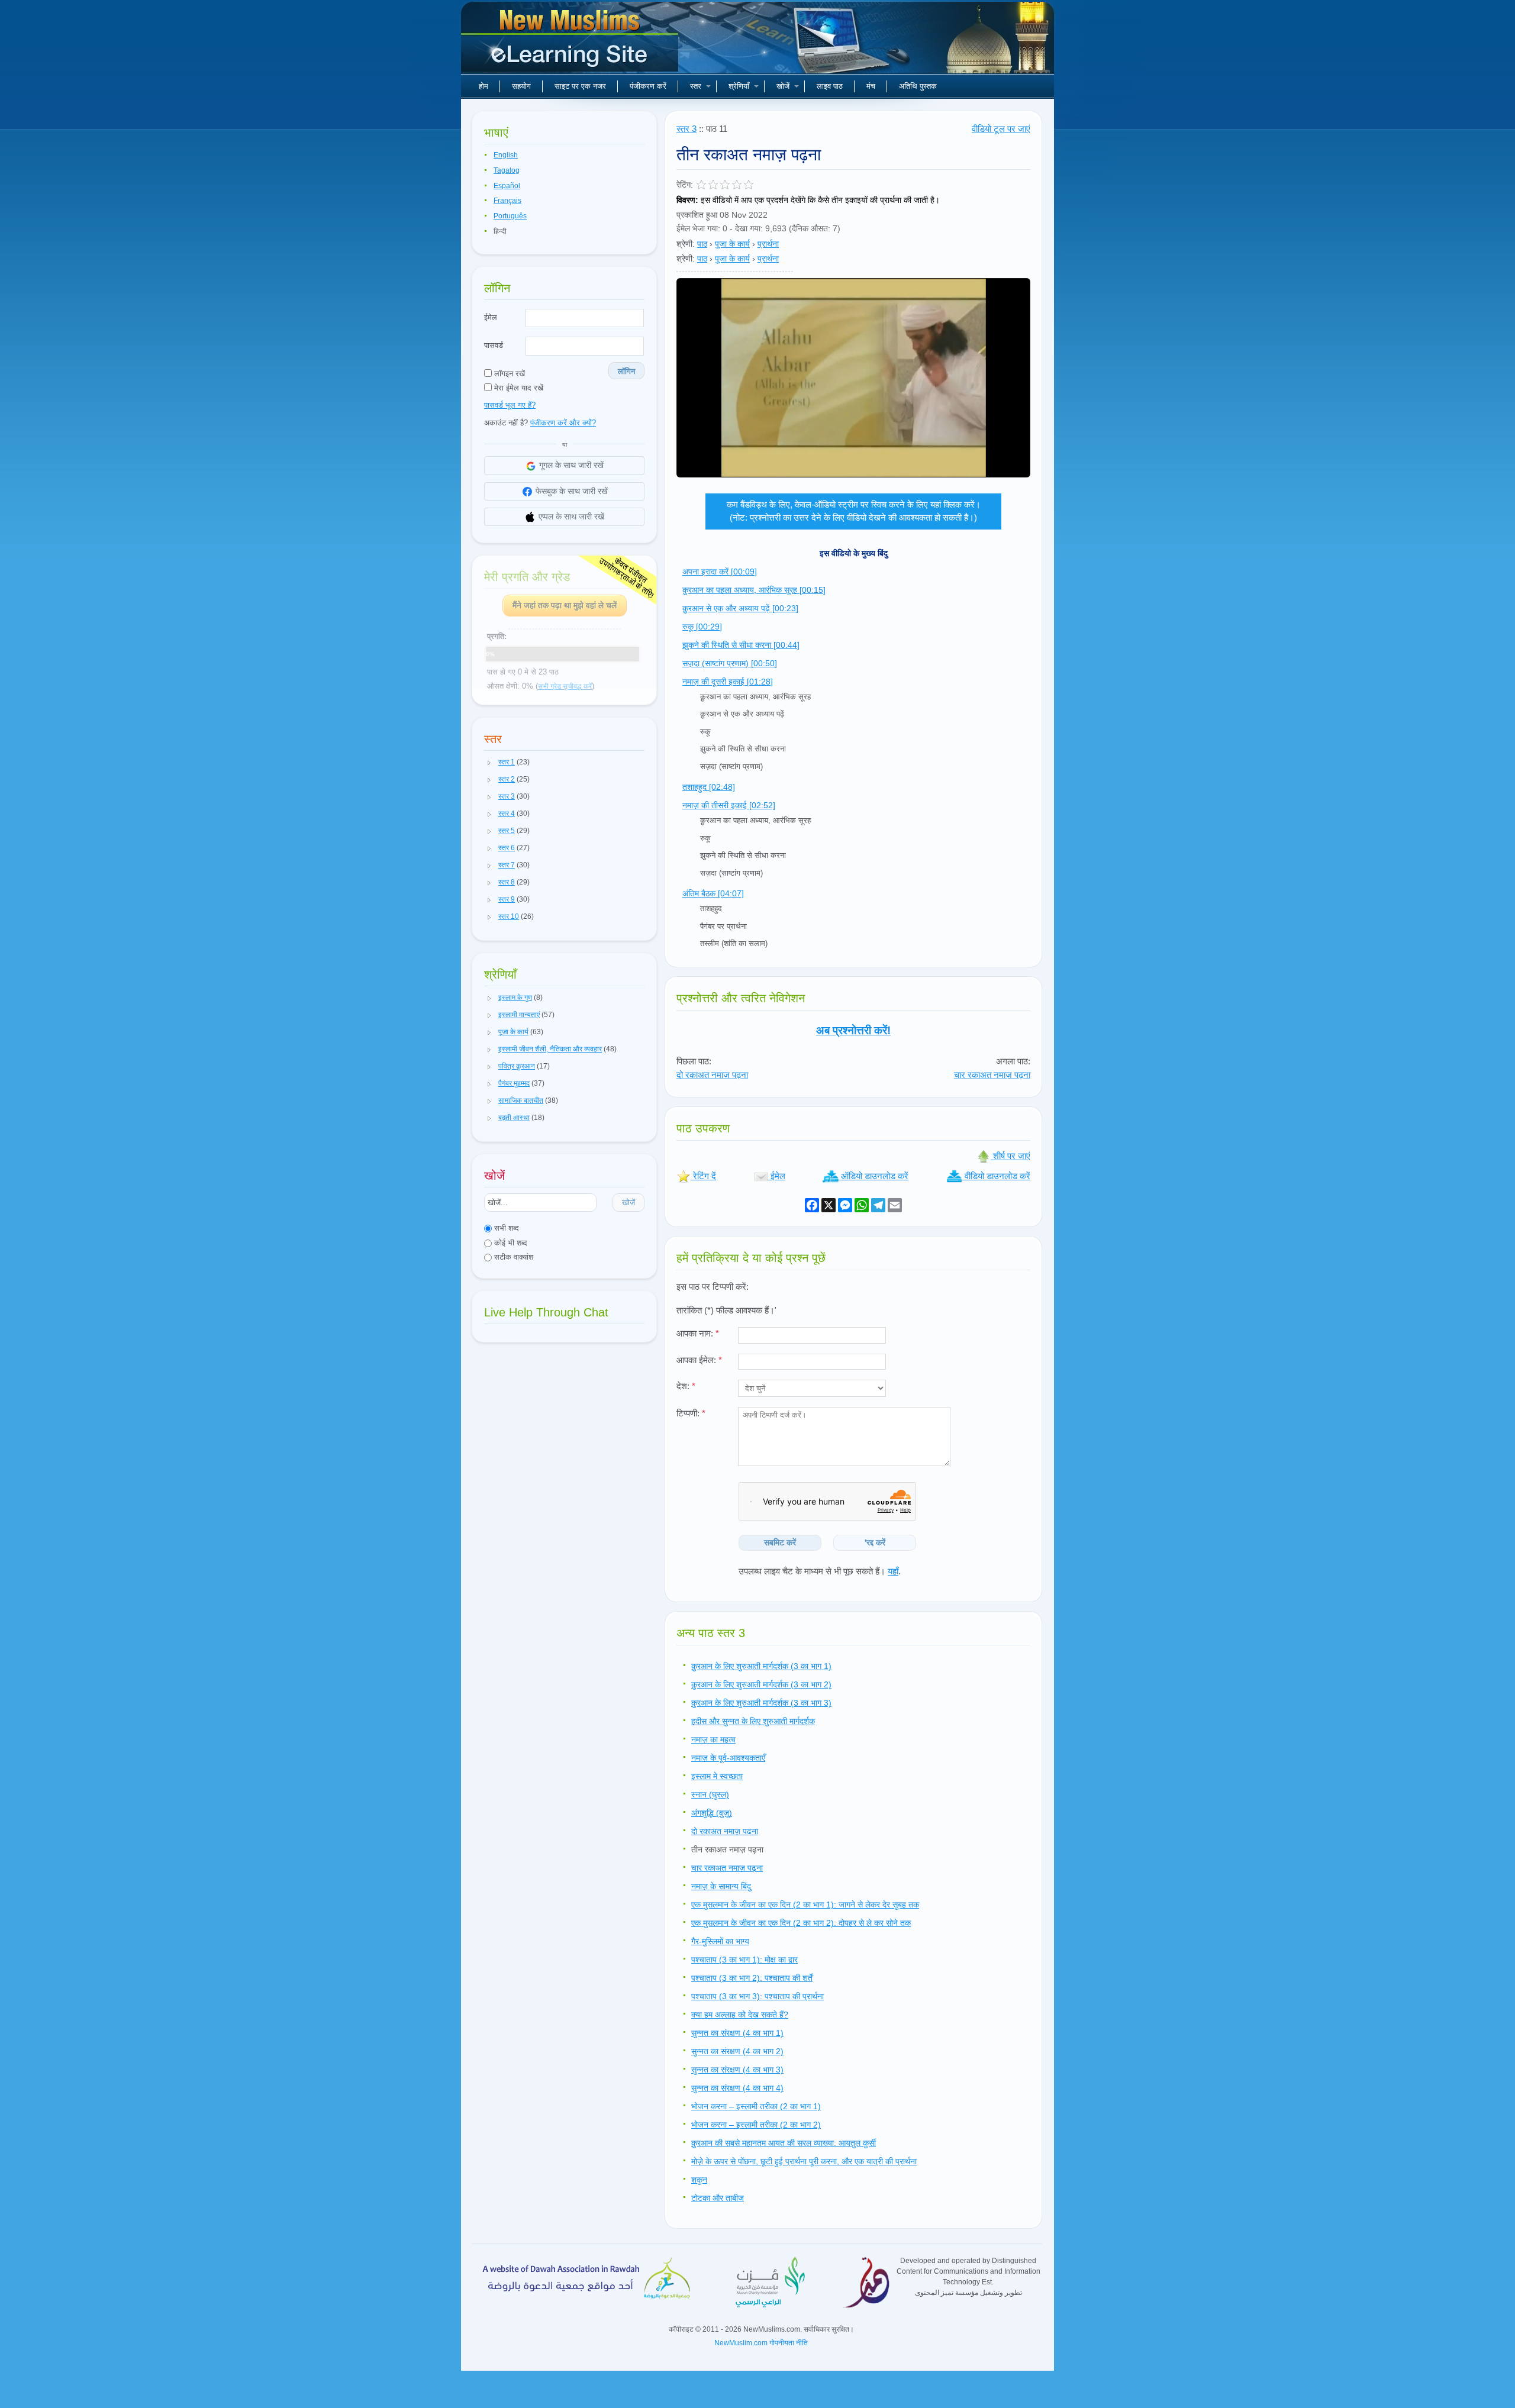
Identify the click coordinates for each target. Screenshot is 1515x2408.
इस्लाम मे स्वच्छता (717, 1776)
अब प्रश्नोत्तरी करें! (853, 1030)
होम (483, 86)
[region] (853, 378)
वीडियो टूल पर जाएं (1001, 129)
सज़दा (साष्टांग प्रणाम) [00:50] (730, 663)
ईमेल (491, 317)
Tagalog (507, 170)
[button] (489, 763)
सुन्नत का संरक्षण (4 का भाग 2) (737, 2051)
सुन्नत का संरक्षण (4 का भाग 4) (737, 2088)
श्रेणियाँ (739, 86)
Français (507, 201)
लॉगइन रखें (508, 374)
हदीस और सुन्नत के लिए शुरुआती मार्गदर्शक (753, 1721)
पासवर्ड (494, 345)
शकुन (699, 2180)
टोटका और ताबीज (718, 2198)
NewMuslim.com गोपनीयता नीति (761, 2343)
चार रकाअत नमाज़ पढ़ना (992, 1075)
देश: (686, 1386)
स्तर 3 (686, 129)
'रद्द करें (875, 1542)
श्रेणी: (686, 244)
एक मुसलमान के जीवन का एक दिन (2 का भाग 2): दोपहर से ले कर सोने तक (801, 1923)
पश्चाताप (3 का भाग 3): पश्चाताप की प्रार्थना (757, 1996)
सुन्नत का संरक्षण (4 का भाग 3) (737, 2070)
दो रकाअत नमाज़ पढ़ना (712, 1075)
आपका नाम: (698, 1333)
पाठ (702, 244)
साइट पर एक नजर (580, 86)
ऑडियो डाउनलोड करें (873, 1176)
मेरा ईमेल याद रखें (518, 388)
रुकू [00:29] (702, 627)
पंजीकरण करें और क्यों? (563, 423)
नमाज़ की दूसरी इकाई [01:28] (728, 682)
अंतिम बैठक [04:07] (713, 893)
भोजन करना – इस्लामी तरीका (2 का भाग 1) (756, 2106)
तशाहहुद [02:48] (709, 787)
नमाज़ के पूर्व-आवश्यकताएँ (728, 1758)
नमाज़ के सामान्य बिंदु (721, 1886)
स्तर (696, 86)
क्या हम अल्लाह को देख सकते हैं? (740, 2015)
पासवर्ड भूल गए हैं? (510, 405)
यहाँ (893, 1571)
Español (507, 186)
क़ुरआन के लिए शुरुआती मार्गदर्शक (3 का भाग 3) (761, 1703)
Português (510, 216)
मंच (871, 86)
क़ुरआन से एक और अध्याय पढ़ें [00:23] (740, 608)
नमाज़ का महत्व (713, 1739)
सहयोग (521, 86)
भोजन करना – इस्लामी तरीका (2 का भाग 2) (756, 2125)
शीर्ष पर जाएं (1010, 1156)
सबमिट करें (780, 1542)
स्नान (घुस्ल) (710, 1794)
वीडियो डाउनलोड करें (996, 1176)
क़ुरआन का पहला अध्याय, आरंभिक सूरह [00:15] (754, 590)
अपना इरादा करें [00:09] (720, 572)
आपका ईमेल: (699, 1360)
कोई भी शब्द (510, 1243)
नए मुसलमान (571, 41)
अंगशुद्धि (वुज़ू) (712, 1813)
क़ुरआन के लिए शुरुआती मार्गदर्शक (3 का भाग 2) (761, 1684)
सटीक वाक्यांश (512, 1257)
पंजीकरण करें (648, 86)
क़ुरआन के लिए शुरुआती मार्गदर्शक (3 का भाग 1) (761, 1666)
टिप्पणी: (691, 1413)
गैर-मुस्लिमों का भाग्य (720, 1941)
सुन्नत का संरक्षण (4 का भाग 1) (737, 2033)
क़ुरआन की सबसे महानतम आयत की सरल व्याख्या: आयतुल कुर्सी (784, 2143)
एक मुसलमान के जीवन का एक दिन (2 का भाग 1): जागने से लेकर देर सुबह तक (805, 1905)
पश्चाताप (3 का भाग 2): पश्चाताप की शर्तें (752, 1978)
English (506, 155)
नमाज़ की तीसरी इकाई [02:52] (729, 805)
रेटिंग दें (703, 1176)
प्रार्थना (768, 244)
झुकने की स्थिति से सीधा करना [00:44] (741, 645)
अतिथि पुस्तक (918, 86)
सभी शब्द (505, 1228)
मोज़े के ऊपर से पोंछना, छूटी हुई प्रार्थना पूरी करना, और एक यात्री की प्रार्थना (804, 2161)
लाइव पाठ (830, 86)
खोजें (783, 86)
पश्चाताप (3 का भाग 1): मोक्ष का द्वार (744, 1960)
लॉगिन (626, 371)
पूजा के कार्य (732, 244)
